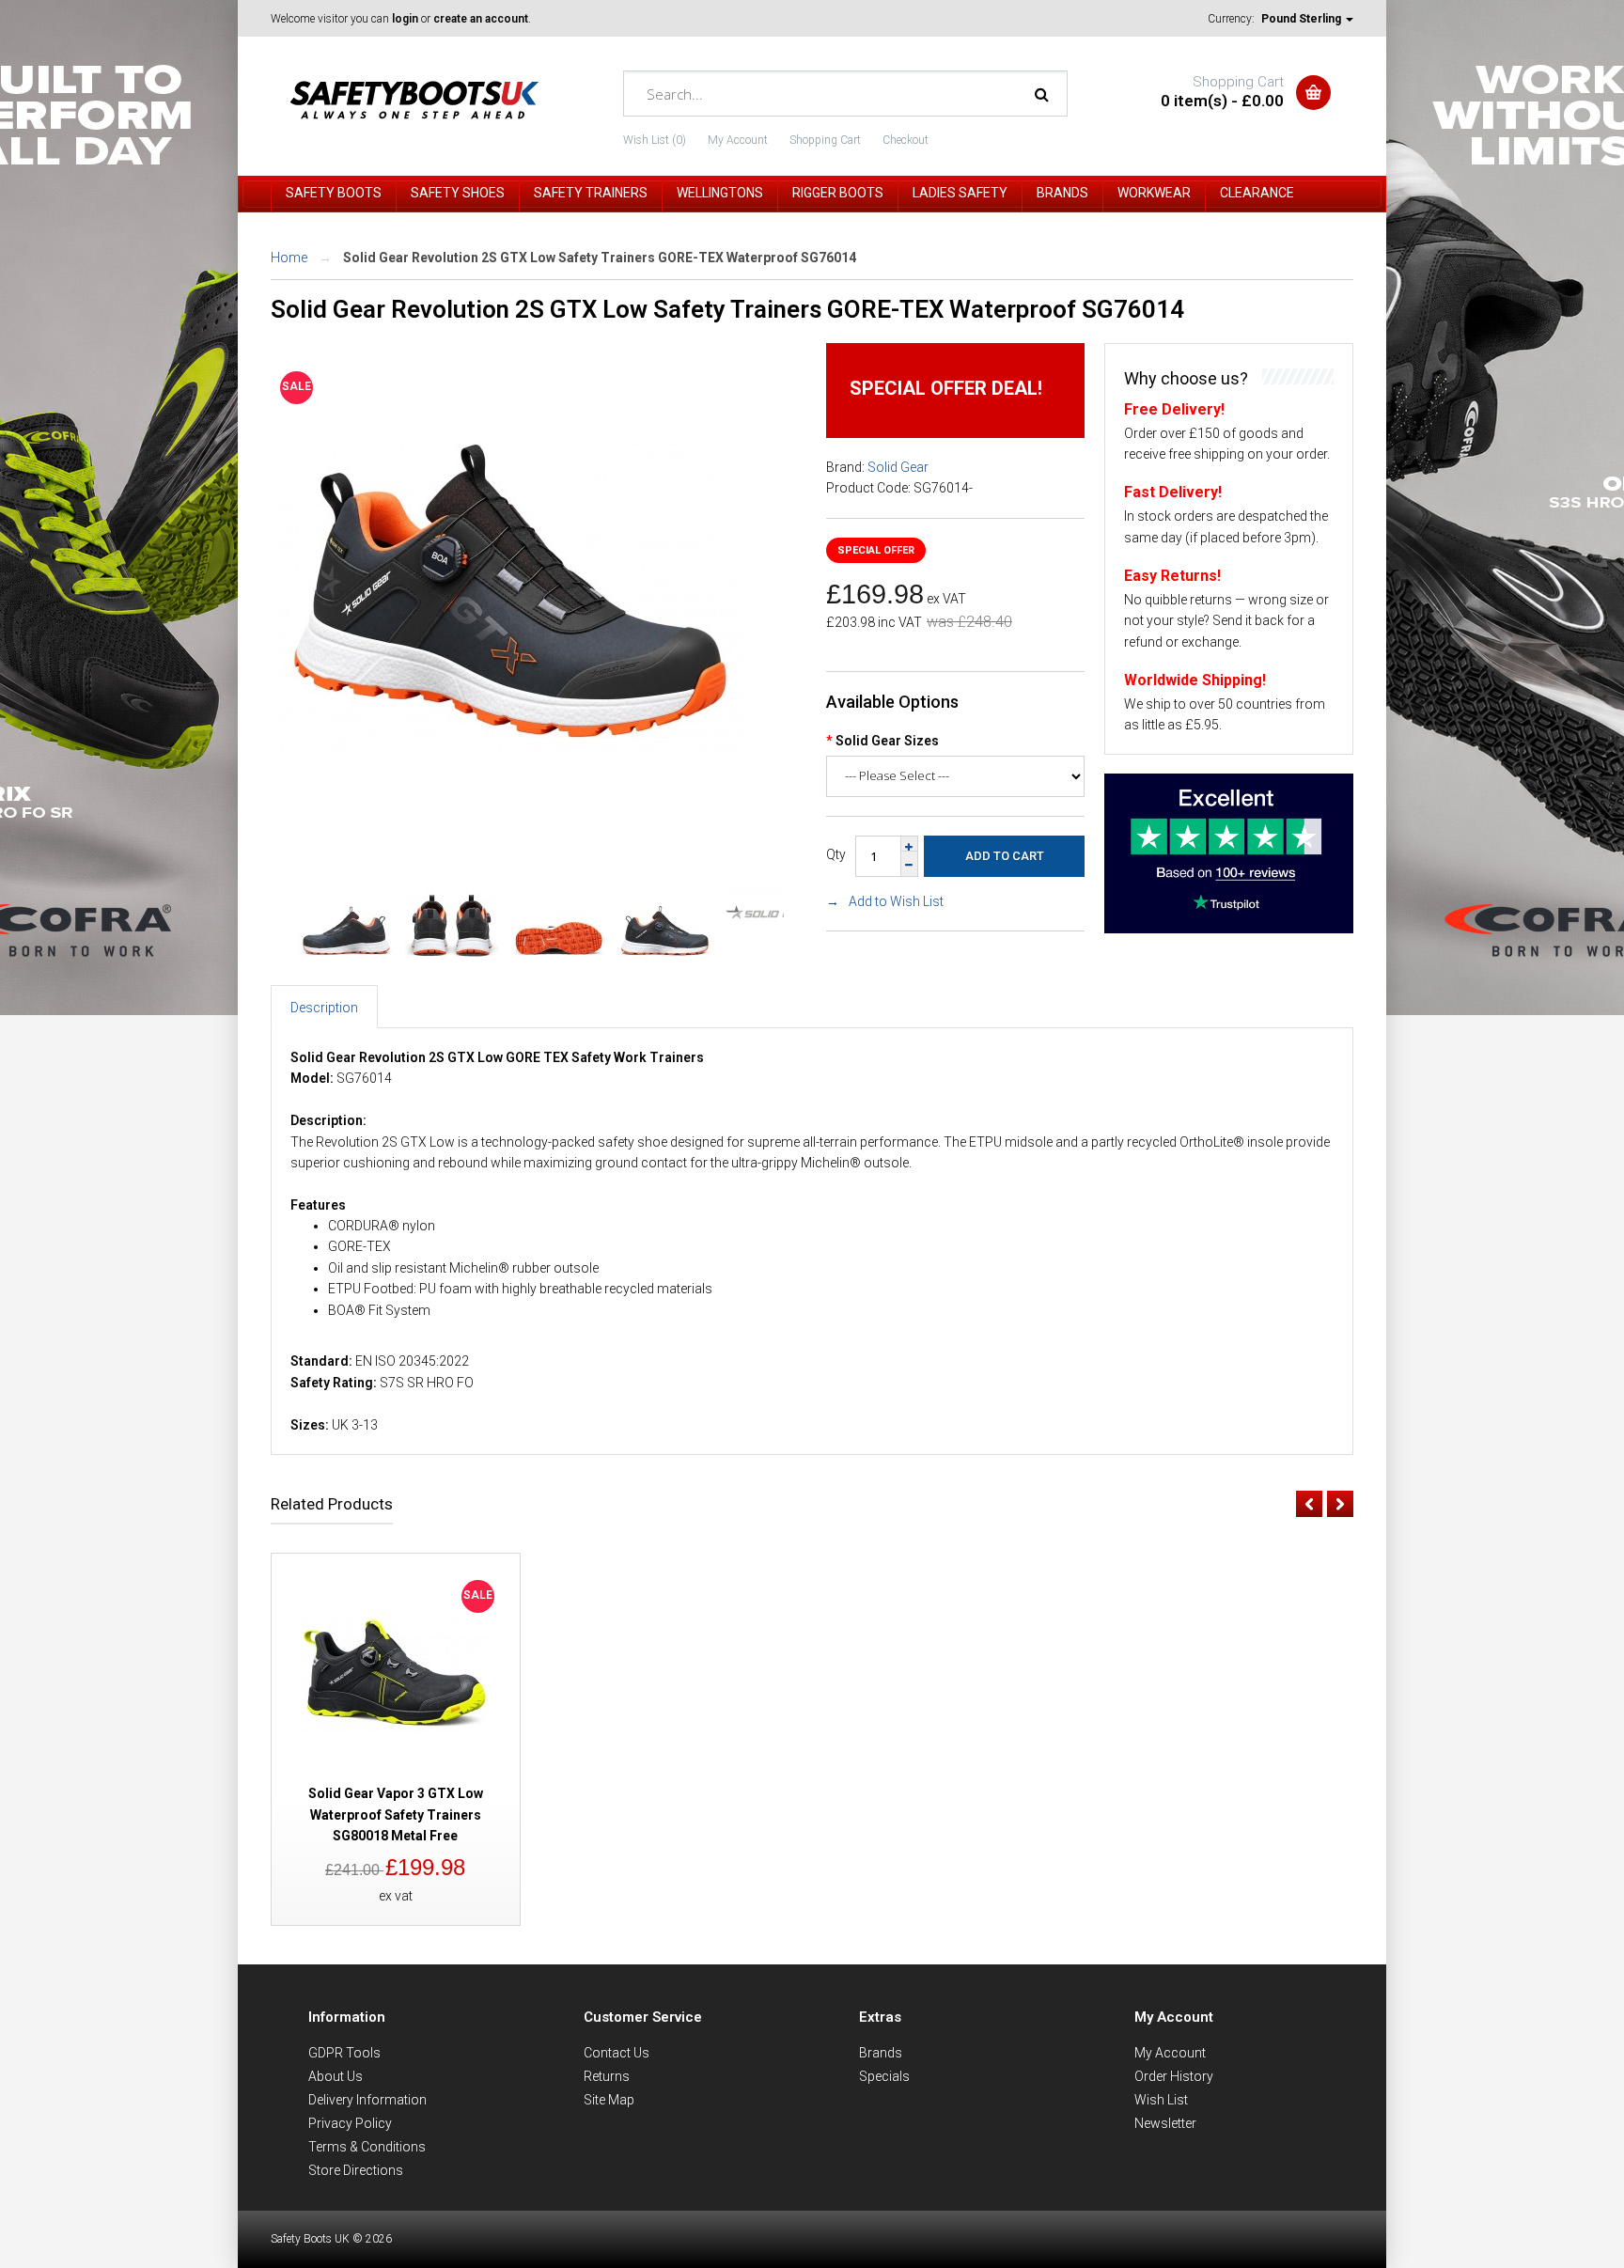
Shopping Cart (825, 140)
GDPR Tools (344, 2053)
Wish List (1161, 2100)
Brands (881, 2053)
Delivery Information (367, 2100)
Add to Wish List (896, 901)
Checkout (906, 140)
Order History (1174, 2076)
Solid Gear (898, 467)
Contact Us (617, 2053)
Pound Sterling (1303, 19)
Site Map (609, 2100)
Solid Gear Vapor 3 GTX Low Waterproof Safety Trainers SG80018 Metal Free (396, 1814)
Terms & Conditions (367, 2147)
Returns (607, 2076)
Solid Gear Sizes (887, 741)
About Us (336, 2076)
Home (289, 258)
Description (324, 1008)
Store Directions (356, 2170)
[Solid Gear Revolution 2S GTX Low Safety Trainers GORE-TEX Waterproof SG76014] (510, 827)
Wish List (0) (655, 140)
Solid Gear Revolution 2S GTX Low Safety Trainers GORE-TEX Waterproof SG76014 (600, 258)
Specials (884, 2076)
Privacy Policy (350, 2123)
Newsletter (1165, 2123)
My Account (738, 140)
